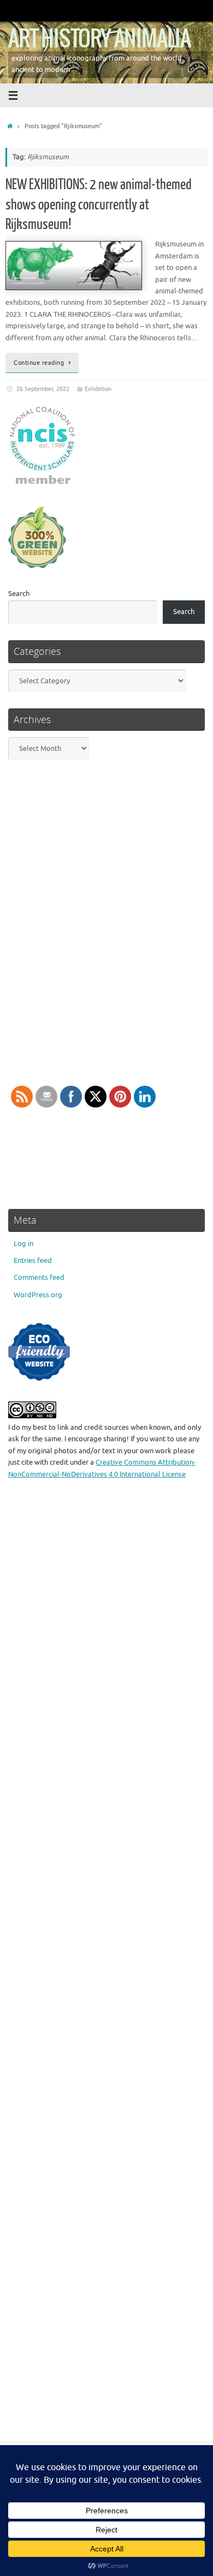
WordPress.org (38, 1295)
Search (19, 594)
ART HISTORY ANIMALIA (99, 39)
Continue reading (39, 363)
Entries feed (33, 1261)
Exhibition (98, 389)
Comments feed (39, 1278)
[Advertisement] (106, 1967)
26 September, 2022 (43, 389)
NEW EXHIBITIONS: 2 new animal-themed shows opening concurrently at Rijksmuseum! (99, 204)
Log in (23, 1244)
